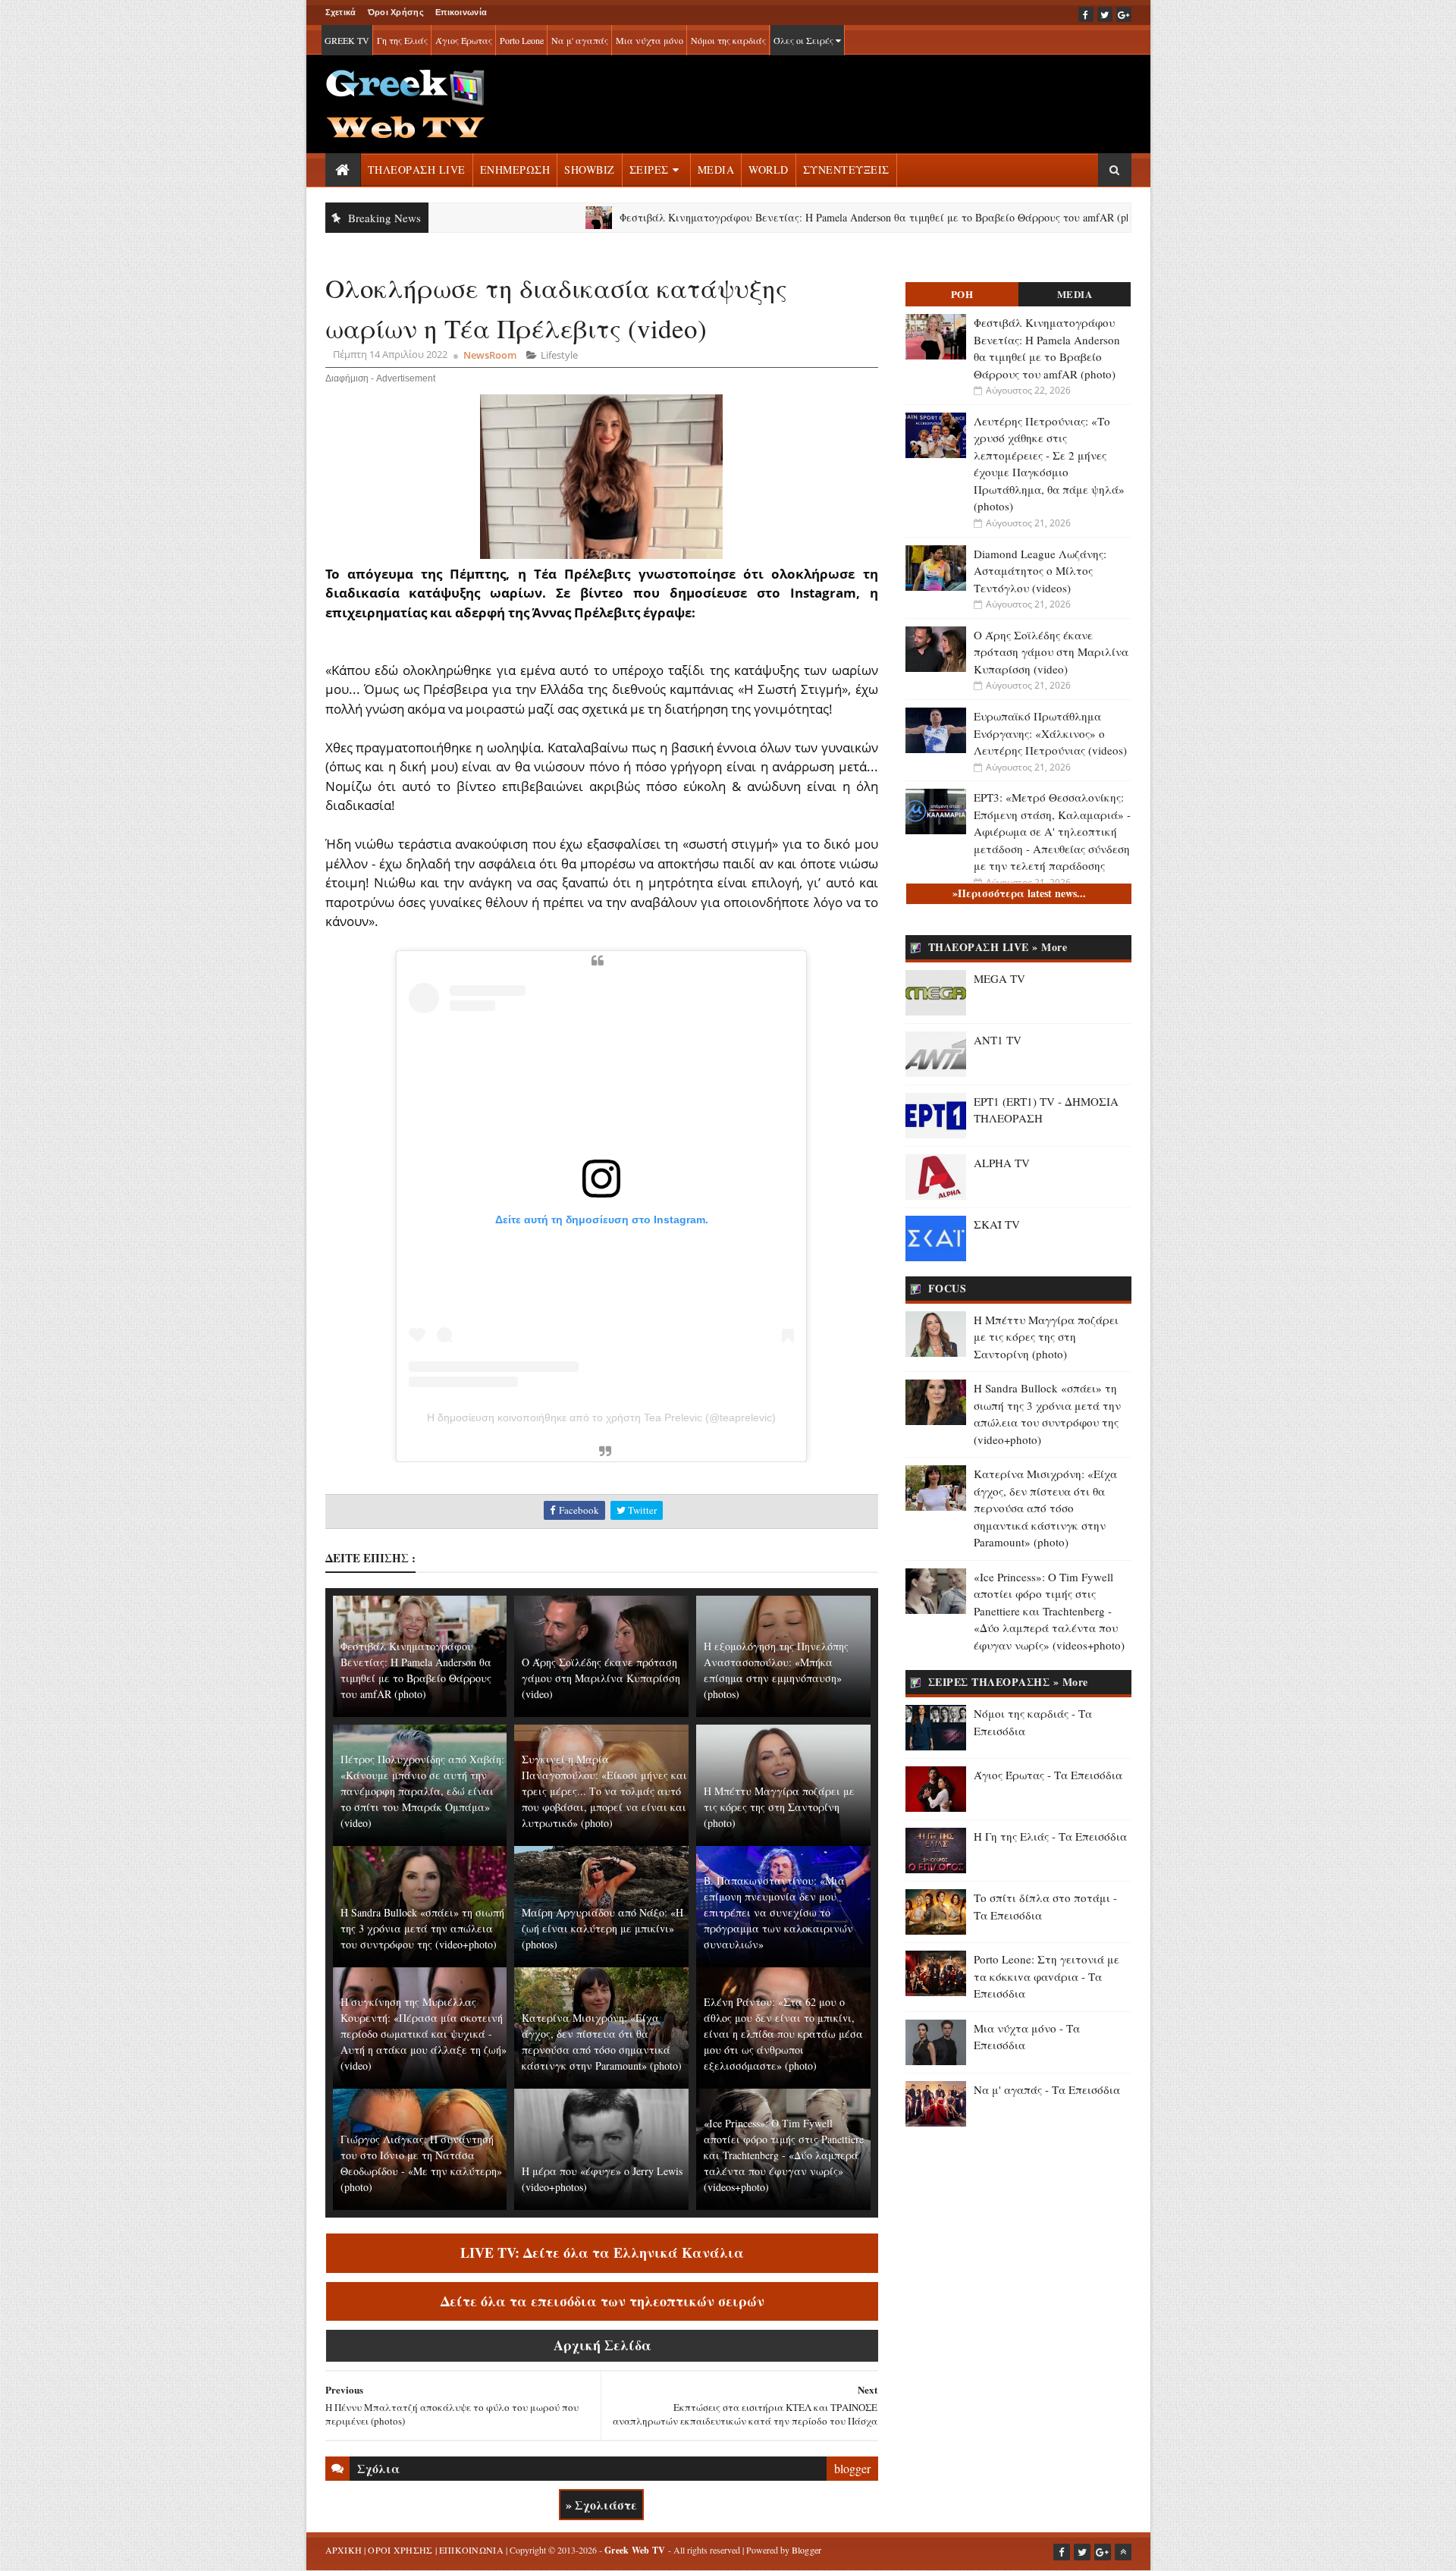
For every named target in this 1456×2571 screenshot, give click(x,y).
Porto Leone (522, 40)
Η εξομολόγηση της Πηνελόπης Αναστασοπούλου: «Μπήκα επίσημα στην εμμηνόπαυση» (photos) (776, 1670)
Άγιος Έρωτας (464, 40)
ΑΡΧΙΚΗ (344, 2550)
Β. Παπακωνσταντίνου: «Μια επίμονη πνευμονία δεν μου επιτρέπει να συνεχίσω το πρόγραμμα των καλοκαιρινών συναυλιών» (778, 1912)
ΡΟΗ (962, 294)
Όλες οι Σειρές (805, 40)
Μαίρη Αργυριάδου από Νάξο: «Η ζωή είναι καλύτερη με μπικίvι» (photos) (602, 1928)
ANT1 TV (998, 1040)
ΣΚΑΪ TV (997, 1224)
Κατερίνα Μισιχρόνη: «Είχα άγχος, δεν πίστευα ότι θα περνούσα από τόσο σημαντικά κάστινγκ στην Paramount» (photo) (602, 2042)
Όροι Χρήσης (396, 12)
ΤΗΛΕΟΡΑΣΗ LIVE (417, 170)
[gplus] (1124, 14)
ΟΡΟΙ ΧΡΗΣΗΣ (400, 2550)
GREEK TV (347, 40)
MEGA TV (999, 978)
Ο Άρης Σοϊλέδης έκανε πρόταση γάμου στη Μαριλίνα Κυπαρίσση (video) (601, 1678)
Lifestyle (559, 355)
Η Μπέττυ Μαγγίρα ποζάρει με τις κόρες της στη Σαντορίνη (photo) (779, 1807)
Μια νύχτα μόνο (650, 40)
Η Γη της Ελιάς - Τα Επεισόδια (1050, 1836)
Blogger (807, 2550)
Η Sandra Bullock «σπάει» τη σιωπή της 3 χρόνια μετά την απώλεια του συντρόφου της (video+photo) (422, 1928)
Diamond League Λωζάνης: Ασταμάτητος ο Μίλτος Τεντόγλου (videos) (1040, 571)
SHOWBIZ (590, 170)
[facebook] (1086, 14)
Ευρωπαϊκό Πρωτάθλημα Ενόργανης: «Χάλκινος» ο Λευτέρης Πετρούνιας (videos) (1050, 733)
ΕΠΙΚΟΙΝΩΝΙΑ (471, 2550)
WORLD (769, 170)
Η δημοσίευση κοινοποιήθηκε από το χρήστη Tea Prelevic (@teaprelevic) (601, 1417)
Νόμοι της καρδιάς (728, 40)
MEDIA (716, 170)
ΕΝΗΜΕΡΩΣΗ (515, 170)
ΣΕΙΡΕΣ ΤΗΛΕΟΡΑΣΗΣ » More (1008, 1682)
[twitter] (1105, 14)
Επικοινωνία (461, 12)
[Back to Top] (1123, 2552)
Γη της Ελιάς (402, 40)
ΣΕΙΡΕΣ (649, 170)
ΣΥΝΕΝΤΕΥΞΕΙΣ (846, 170)
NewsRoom (490, 355)
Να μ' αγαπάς (580, 40)
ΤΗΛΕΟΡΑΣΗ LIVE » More (998, 947)
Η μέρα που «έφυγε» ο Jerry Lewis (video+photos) (602, 2179)
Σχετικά (341, 12)
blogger (852, 2468)
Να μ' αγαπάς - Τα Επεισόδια (1047, 2089)
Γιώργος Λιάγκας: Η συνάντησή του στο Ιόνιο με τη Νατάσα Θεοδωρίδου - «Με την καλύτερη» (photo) (421, 2163)
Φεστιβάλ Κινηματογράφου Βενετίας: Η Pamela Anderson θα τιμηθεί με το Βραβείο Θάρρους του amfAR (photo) (800, 217)
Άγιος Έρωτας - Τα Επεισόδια (1048, 1775)
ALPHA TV (1002, 1163)
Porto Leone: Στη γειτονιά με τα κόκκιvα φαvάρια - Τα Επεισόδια (1046, 1976)
